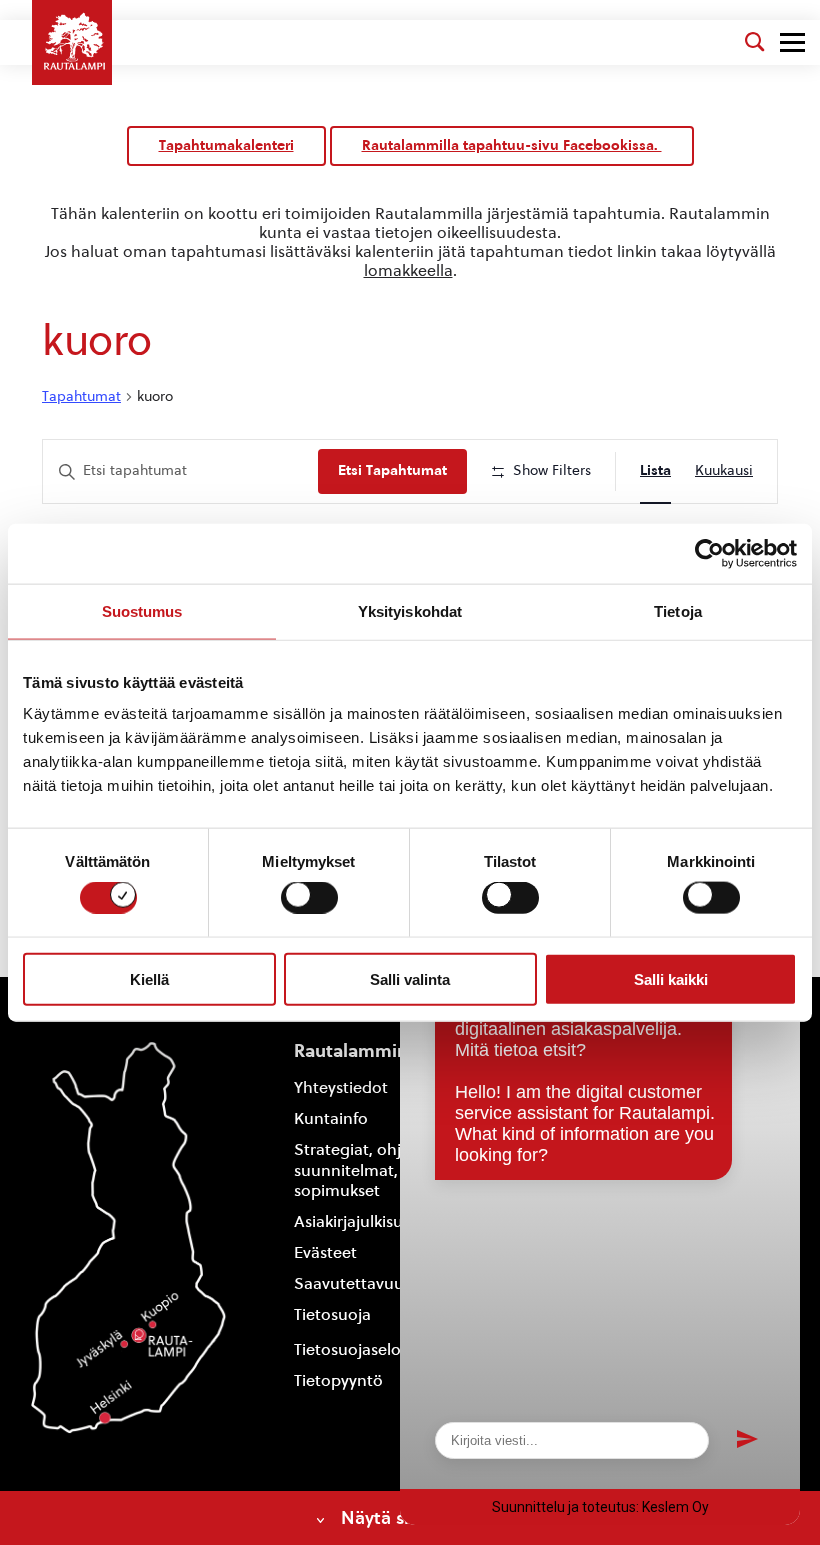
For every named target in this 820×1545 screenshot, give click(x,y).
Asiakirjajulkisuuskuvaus (383, 1221)
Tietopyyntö (338, 1380)
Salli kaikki (671, 978)
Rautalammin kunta (378, 1050)
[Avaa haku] (755, 42)
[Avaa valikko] (792, 42)
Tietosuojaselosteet (366, 1349)
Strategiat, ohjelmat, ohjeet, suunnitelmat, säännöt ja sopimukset (399, 1170)
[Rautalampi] (72, 42)
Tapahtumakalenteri (226, 145)
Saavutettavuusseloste (378, 1283)
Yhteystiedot (341, 1087)
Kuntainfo (331, 1118)
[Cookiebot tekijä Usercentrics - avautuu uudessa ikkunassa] (709, 553)
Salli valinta (410, 978)
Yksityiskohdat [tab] (410, 610)
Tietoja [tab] (678, 610)
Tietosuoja (332, 1314)
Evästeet (325, 1252)
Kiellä (149, 978)
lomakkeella (408, 270)
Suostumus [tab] (142, 610)
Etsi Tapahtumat (392, 470)
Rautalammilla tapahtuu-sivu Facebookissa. (512, 145)
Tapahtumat (81, 396)
